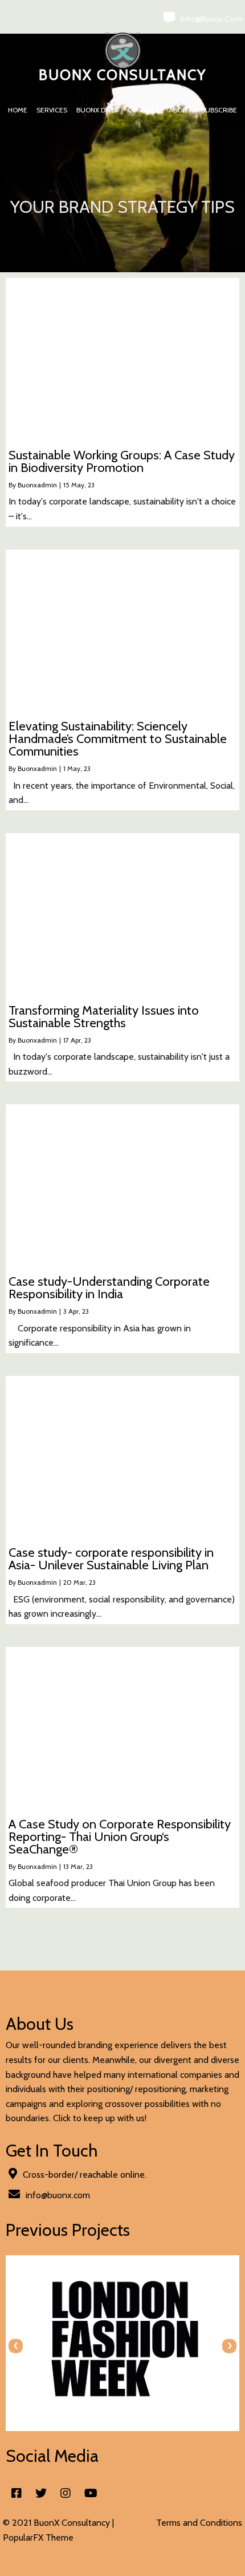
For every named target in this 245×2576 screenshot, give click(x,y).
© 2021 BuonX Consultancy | (58, 2523)
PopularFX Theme (38, 2537)
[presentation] (16, 2346)
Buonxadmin (37, 485)
